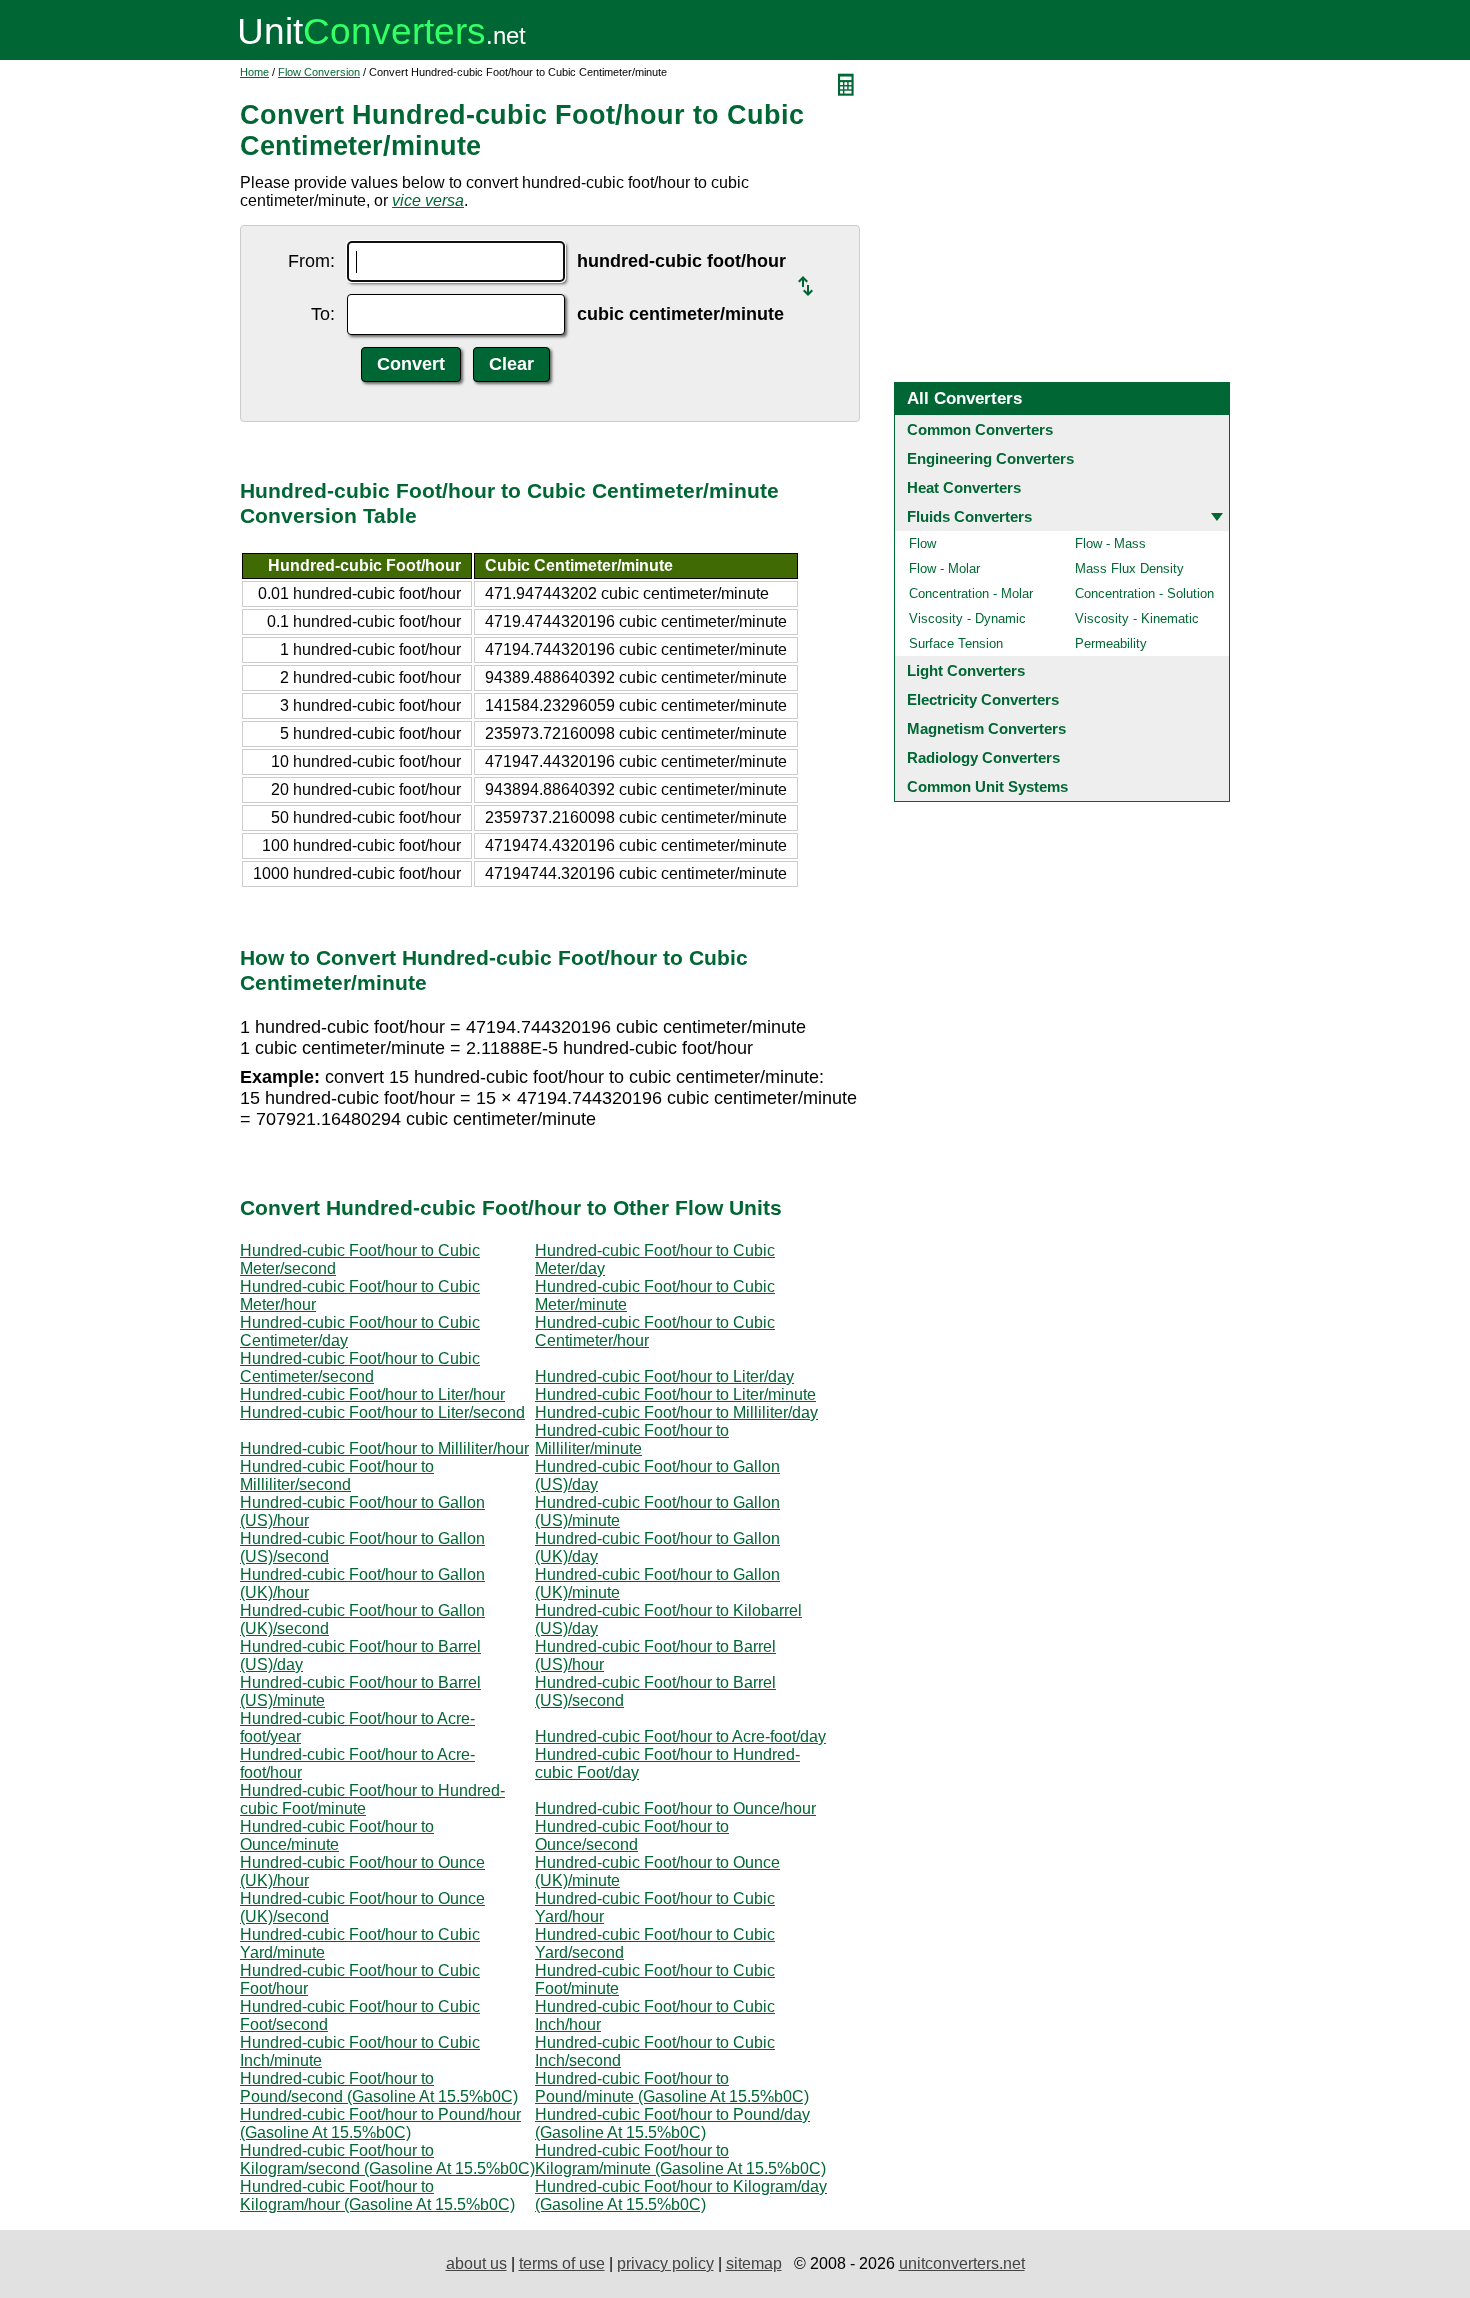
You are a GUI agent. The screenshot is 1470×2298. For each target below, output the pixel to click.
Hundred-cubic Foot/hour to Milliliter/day (676, 1412)
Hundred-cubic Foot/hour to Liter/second (382, 1412)
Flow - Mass (1110, 543)
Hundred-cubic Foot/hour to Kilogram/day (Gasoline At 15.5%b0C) (681, 2195)
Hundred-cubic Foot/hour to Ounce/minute (337, 1835)
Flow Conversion (319, 72)
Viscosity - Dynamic (967, 618)
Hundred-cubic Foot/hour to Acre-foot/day (680, 1736)
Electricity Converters (983, 699)
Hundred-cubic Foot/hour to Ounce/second (632, 1835)
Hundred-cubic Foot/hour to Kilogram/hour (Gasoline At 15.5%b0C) (377, 2195)
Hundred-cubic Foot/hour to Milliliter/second (337, 1475)
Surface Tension (956, 643)
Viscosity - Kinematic (1137, 618)
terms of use (562, 2263)
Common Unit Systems (987, 786)
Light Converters (966, 670)
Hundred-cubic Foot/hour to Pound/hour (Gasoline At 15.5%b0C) (380, 2123)
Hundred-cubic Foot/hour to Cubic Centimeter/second (360, 1367)
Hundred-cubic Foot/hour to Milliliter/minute (632, 1439)
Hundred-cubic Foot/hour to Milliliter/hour (384, 1448)
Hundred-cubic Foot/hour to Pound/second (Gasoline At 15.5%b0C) (379, 2087)
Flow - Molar (944, 568)
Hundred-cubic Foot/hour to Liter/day (664, 1376)
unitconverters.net (962, 2263)
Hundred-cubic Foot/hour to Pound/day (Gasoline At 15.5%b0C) (672, 2123)
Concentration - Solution (1144, 593)
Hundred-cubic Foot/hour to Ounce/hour (675, 1808)
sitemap (754, 2263)
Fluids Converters (969, 516)
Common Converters (980, 429)
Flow (922, 543)
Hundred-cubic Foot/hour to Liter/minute (675, 1394)
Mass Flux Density (1129, 568)
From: (311, 261)
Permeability (1111, 643)
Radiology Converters (983, 757)
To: (323, 314)
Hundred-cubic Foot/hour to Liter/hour (372, 1394)
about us (476, 2263)
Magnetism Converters (986, 728)
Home (254, 72)
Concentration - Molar (971, 593)
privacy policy (665, 2263)
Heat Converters (964, 487)
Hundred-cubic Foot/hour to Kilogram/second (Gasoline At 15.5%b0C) (387, 2159)
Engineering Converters (990, 458)
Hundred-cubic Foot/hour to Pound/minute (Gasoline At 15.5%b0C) (672, 2087)
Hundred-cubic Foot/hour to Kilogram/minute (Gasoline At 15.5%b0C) (680, 2159)
